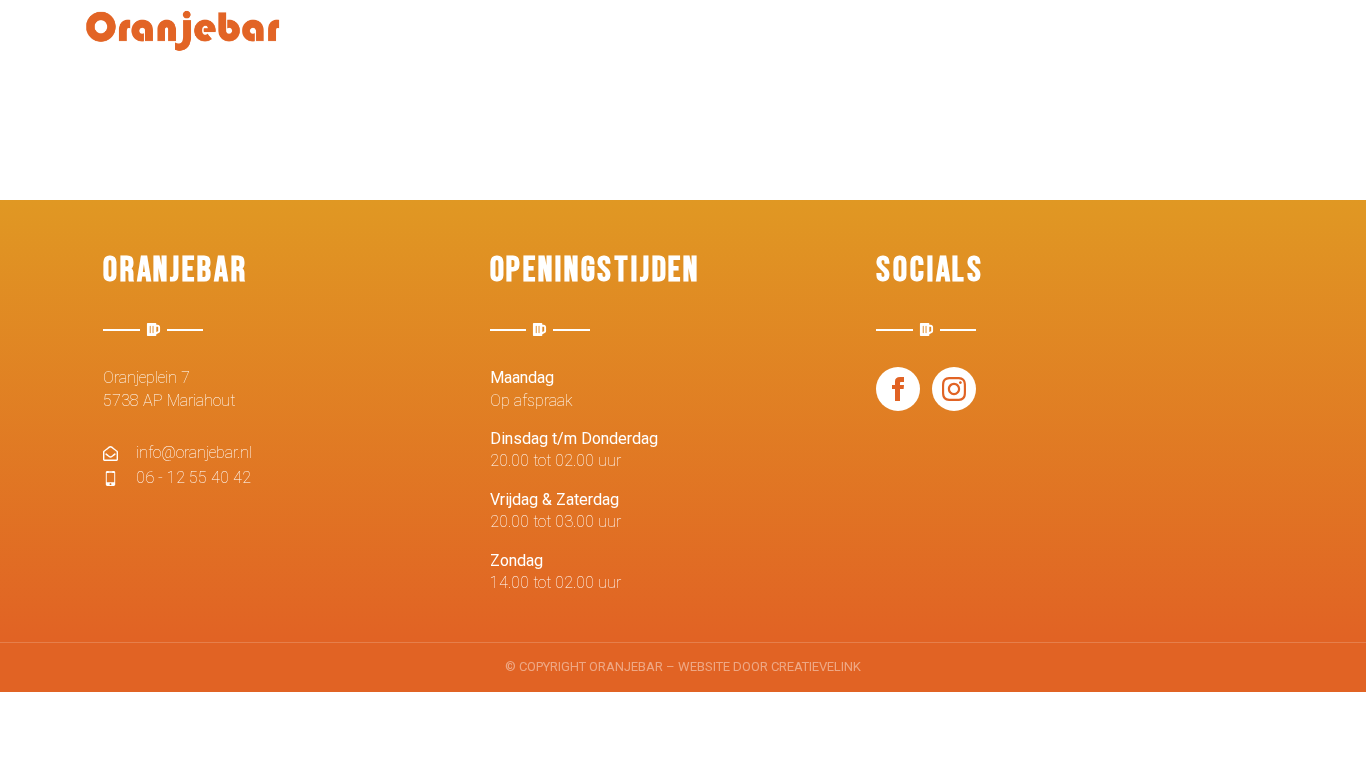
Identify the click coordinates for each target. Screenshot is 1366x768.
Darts (786, 42)
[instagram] (954, 389)
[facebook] (898, 389)
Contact (1226, 42)
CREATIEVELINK (816, 666)
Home (498, 42)
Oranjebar (915, 42)
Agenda (689, 42)
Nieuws (589, 42)
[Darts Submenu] (830, 43)
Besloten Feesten (1075, 42)
